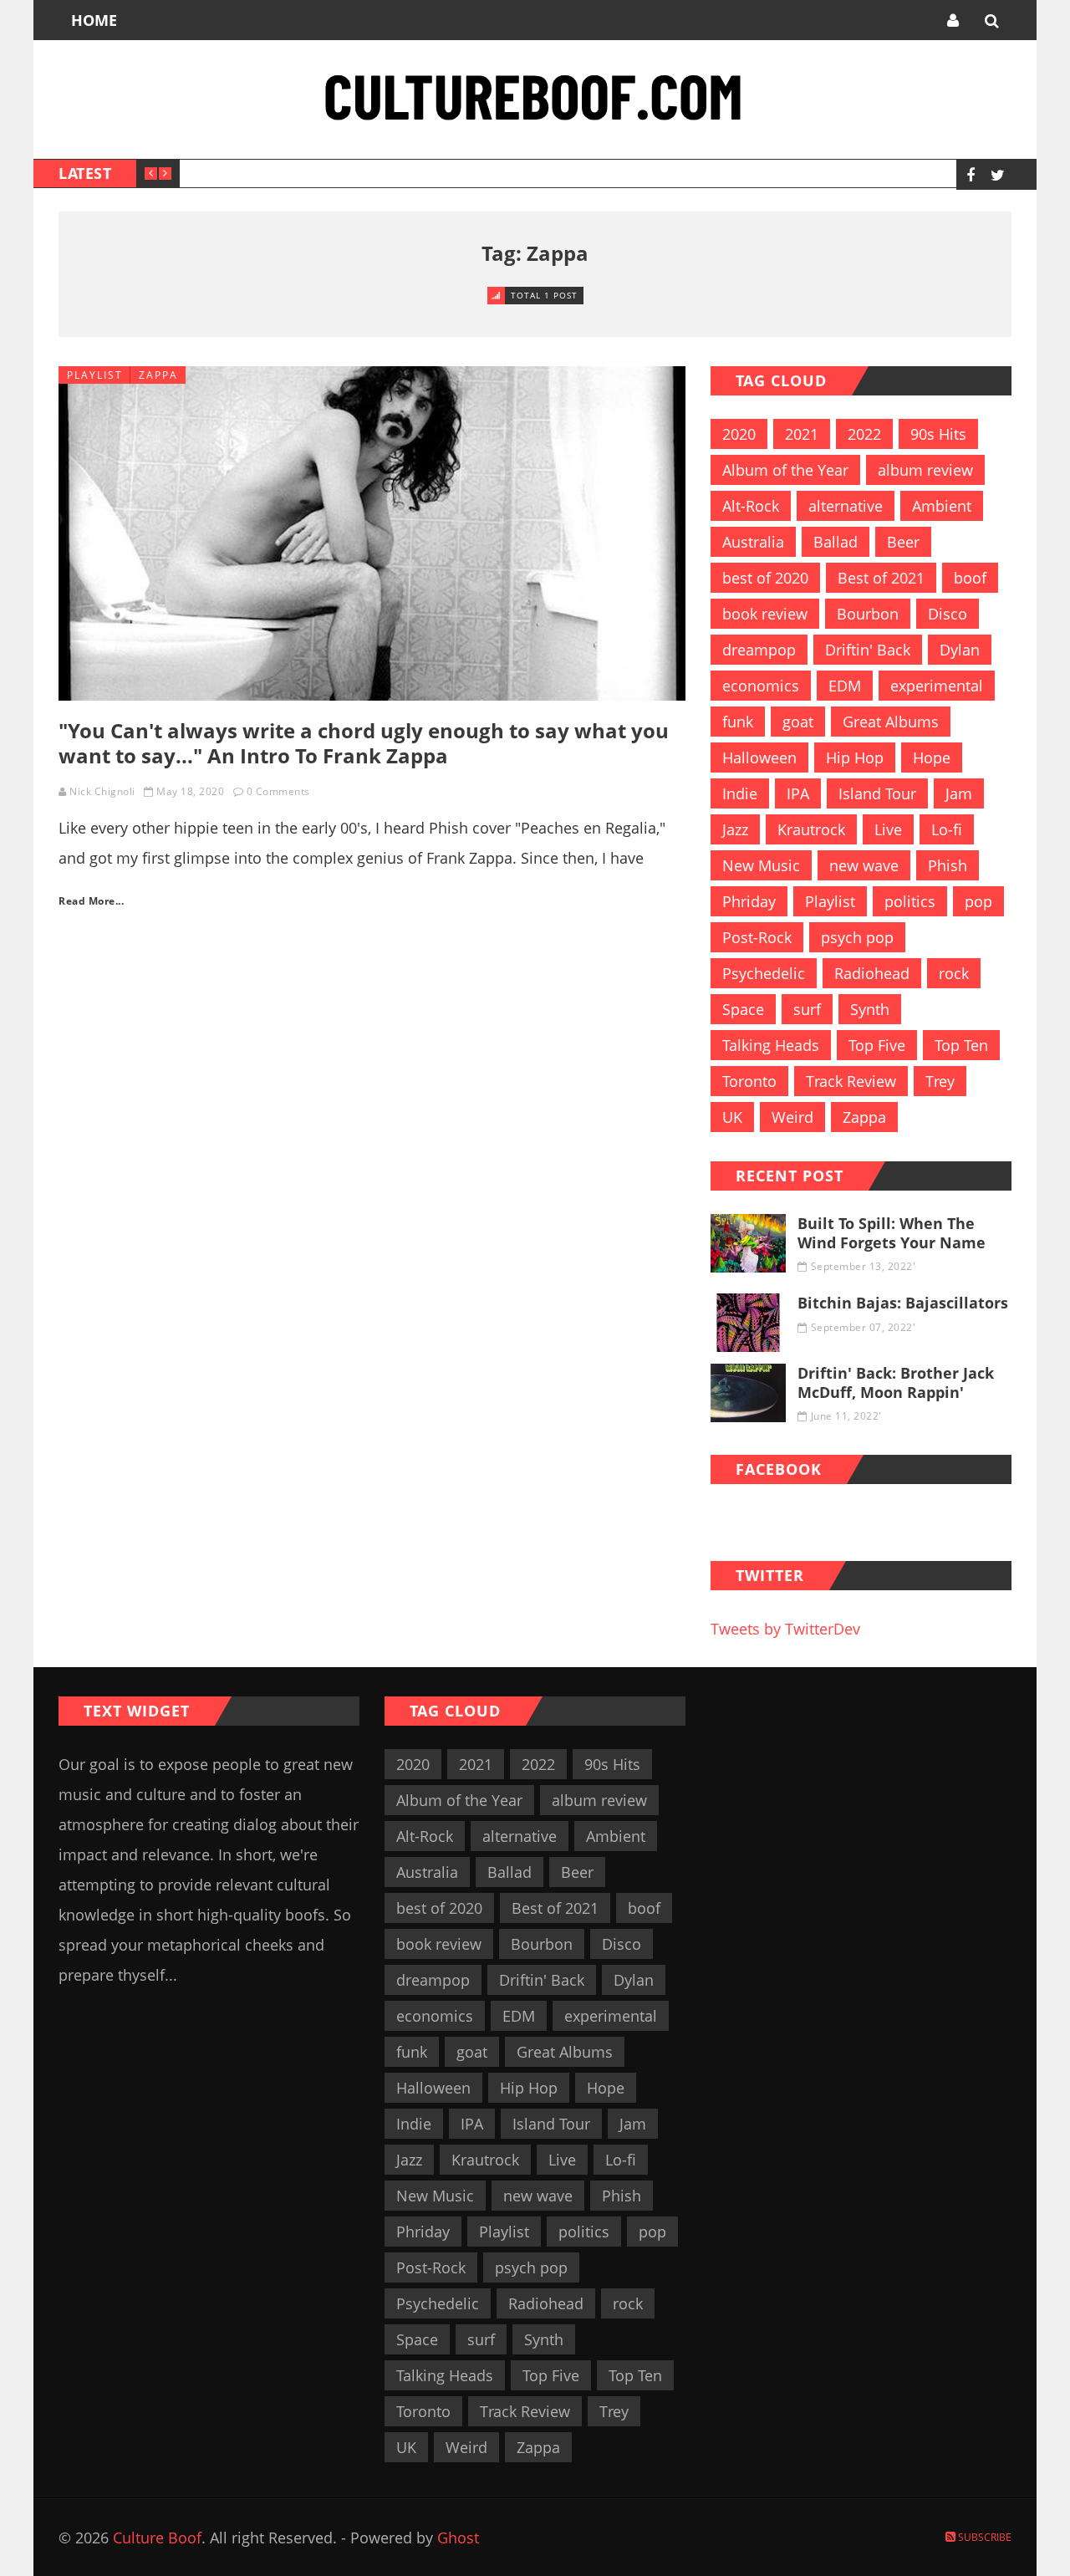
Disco (948, 614)
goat (798, 722)
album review (925, 470)
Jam (959, 793)
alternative (846, 506)
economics (761, 686)
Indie (740, 793)
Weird (792, 1117)
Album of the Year (785, 470)
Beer (903, 542)
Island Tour (877, 793)
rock (954, 973)
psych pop (857, 937)
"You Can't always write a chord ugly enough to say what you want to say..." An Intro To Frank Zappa (364, 743)
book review (765, 614)
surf (807, 1009)
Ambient (942, 506)
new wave (864, 865)
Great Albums (891, 722)
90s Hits (938, 434)
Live (888, 829)
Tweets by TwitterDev (785, 1629)
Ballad (836, 542)
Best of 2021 (881, 578)
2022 (864, 434)
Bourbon (868, 614)
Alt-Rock (751, 506)
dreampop (759, 650)
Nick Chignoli (102, 791)
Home (94, 20)
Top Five (877, 1045)
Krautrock (811, 829)
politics (910, 901)
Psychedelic (764, 973)
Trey (940, 1081)
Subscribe (983, 2537)
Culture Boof (157, 2538)
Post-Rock (757, 937)
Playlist (95, 375)
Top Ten (961, 1045)
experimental (937, 686)
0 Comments (278, 791)
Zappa (158, 375)
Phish (948, 865)
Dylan (960, 650)
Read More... (91, 901)
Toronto (749, 1081)
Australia (753, 542)
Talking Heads (771, 1045)
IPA (798, 793)
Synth (870, 1009)
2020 (739, 434)
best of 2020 (765, 578)
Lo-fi (947, 829)
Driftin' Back (868, 650)
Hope (932, 757)
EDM (845, 686)
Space (743, 1009)
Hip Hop (855, 757)
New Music (761, 865)
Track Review (851, 1081)
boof (970, 578)
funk (738, 722)
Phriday (749, 901)
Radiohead (872, 973)
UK (732, 1117)
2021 (802, 434)
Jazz (735, 829)
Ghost (458, 2538)
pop (978, 901)
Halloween (759, 757)
